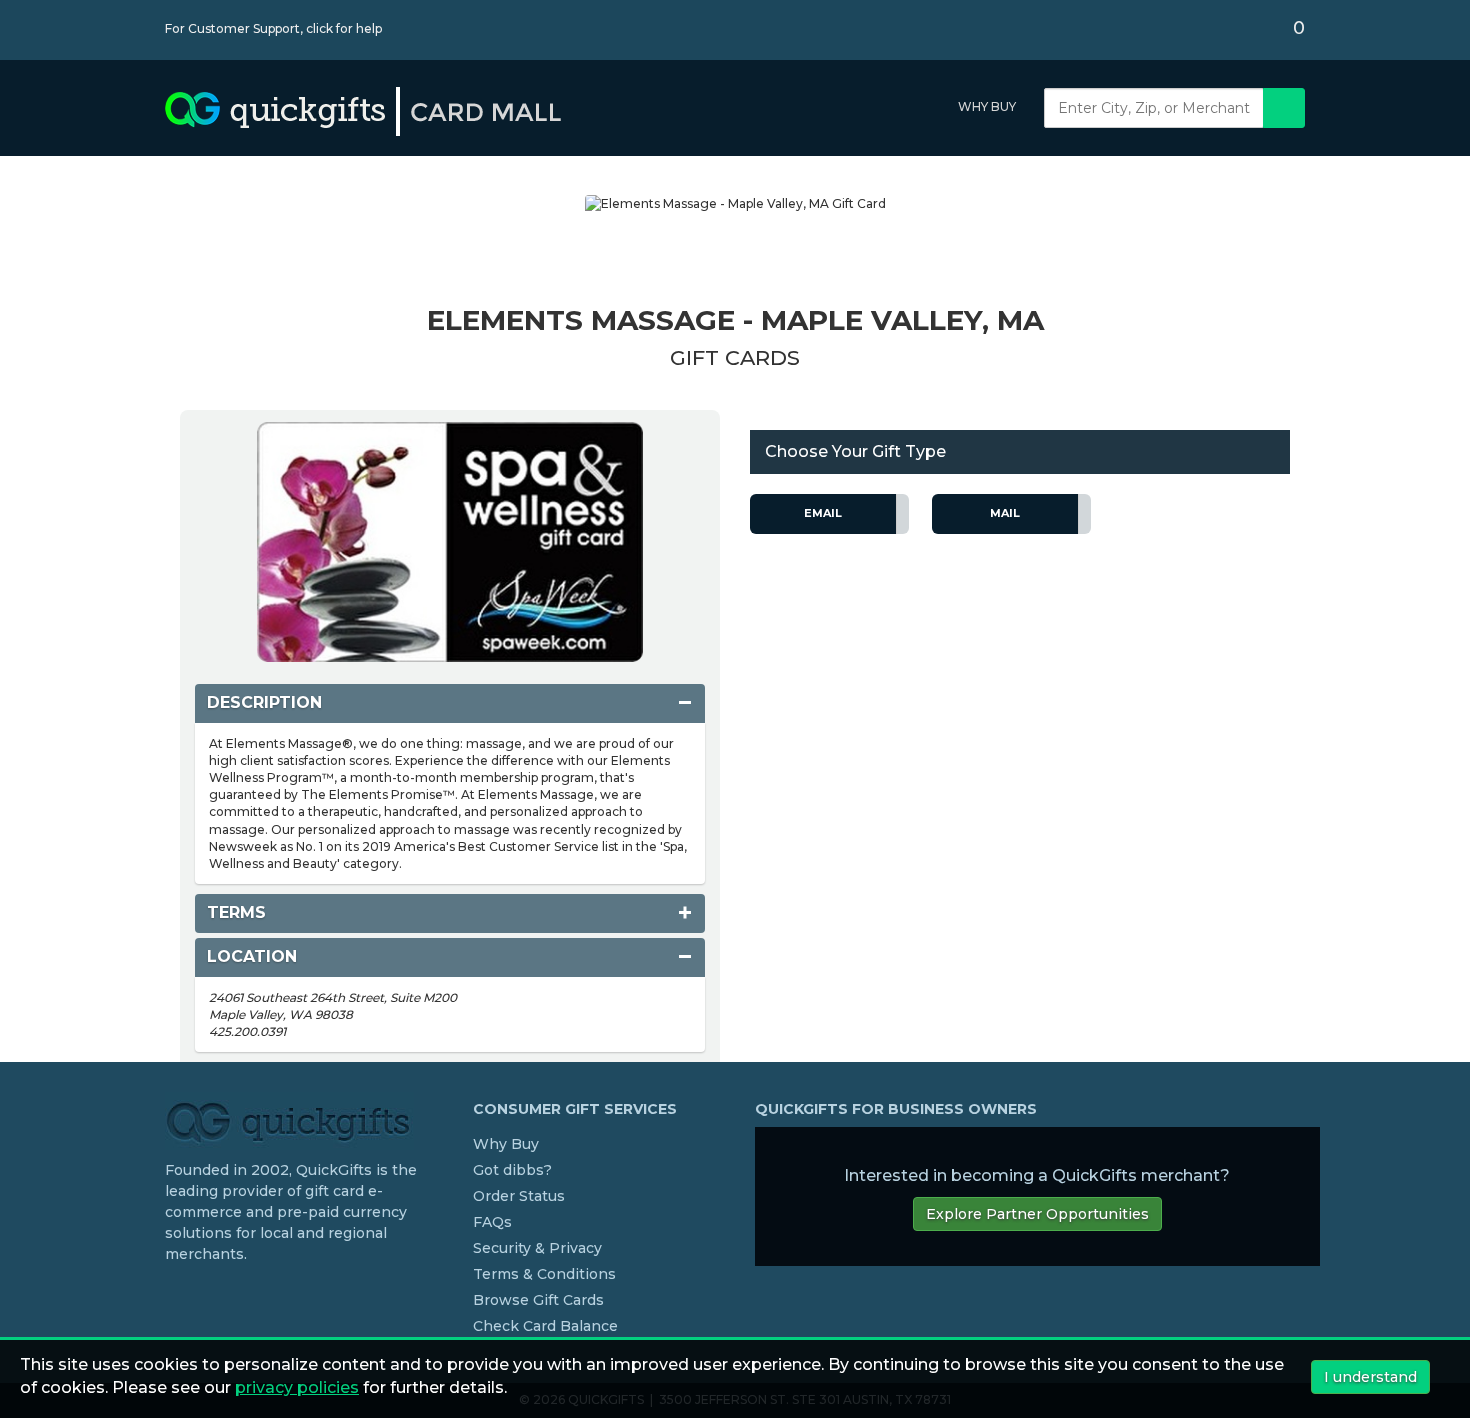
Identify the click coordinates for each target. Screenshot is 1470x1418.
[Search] (1284, 108)
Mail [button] (1005, 513)
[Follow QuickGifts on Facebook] (173, 1295)
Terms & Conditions (544, 1274)
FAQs (492, 1222)
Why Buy (987, 106)
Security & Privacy (537, 1248)
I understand (1370, 1377)
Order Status (519, 1196)
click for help (344, 28)
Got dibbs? (512, 1170)
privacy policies (297, 1387)
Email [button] (823, 513)
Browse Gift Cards (538, 1300)
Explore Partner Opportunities (1037, 1214)
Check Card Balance (545, 1326)
